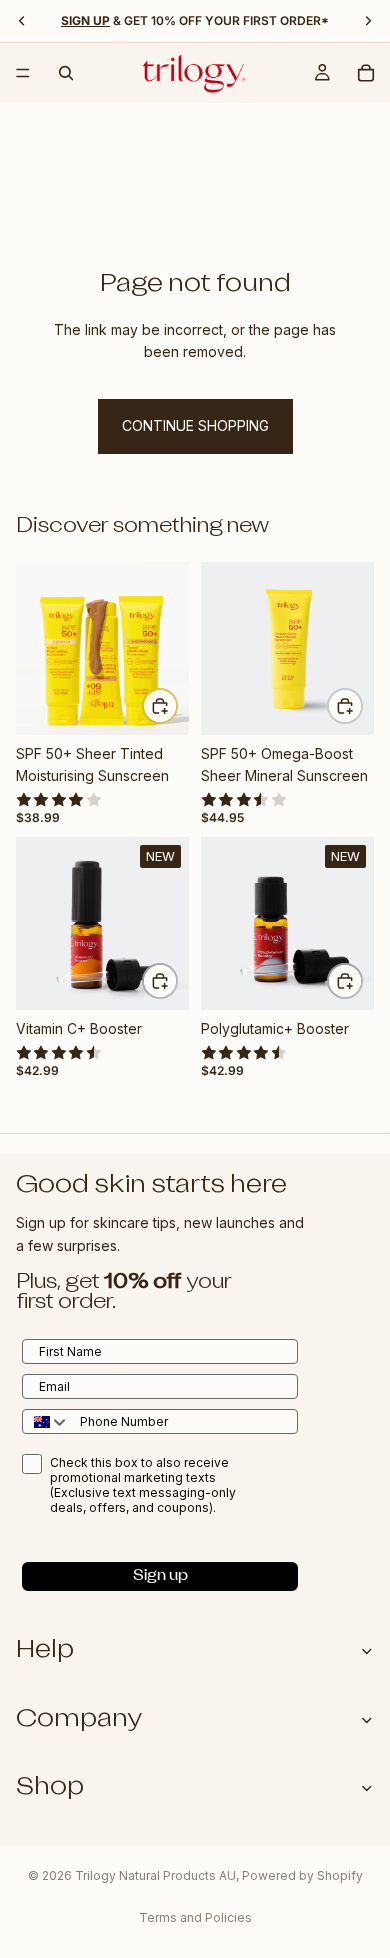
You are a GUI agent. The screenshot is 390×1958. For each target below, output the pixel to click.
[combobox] (46, 1421)
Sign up (160, 1576)
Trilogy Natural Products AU (155, 1875)
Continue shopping (195, 425)
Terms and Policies (195, 1917)
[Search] (66, 73)
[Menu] (23, 73)
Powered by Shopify (302, 1875)
